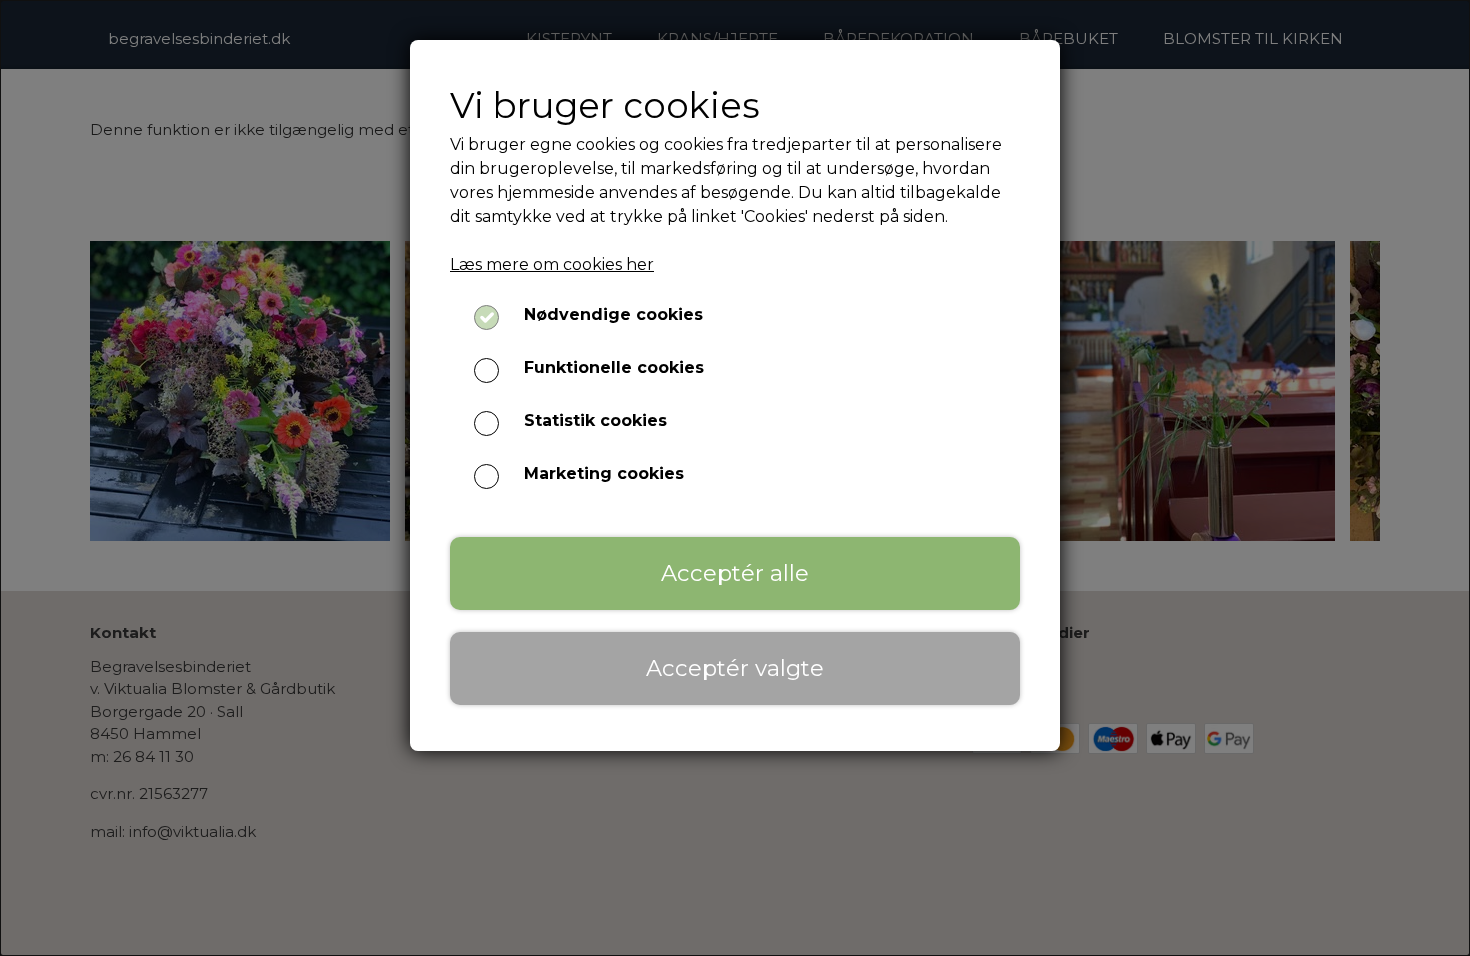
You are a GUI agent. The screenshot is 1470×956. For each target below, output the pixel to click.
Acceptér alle (735, 573)
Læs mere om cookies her (552, 264)
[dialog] (735, 478)
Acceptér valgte (735, 668)
